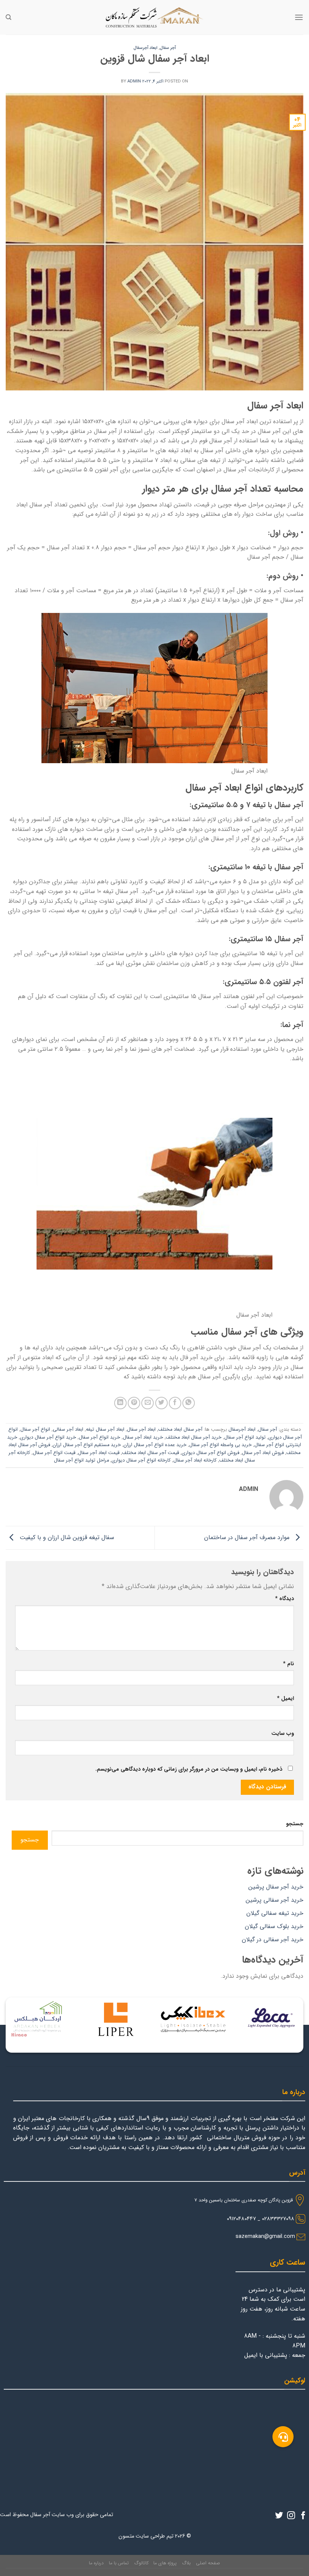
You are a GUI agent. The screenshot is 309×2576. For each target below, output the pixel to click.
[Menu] (299, 17)
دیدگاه (285, 1599)
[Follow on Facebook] (303, 2516)
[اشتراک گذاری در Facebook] (175, 1403)
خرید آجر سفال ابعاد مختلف (194, 1437)
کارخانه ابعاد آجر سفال (195, 1460)
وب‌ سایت (283, 1734)
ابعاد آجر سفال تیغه (105, 1430)
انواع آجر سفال (35, 1430)
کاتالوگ (141, 2563)
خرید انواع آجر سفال (99, 1437)
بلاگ (186, 2563)
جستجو (295, 1824)
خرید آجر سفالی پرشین (275, 1900)
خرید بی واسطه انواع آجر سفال (220, 1445)
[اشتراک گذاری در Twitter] (161, 1403)
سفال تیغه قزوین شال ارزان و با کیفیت (66, 1537)
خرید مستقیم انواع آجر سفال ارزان (87, 1445)
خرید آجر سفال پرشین (276, 1887)
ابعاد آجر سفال (141, 1430)
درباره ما (96, 2563)
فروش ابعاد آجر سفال (263, 1453)
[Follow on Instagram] (291, 2516)
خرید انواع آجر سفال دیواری (48, 1437)
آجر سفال (168, 48)
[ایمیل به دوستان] (148, 1403)
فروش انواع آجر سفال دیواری (210, 1453)
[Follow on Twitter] (279, 2516)
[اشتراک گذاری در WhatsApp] (189, 1403)
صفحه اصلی (208, 2563)
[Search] (8, 17)
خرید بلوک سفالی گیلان (274, 1926)
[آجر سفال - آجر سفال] (154, 17)
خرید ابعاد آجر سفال (143, 1437)
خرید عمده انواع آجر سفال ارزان (155, 1445)
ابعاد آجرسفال (145, 48)
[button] (283, 2437)
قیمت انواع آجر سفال (54, 1453)
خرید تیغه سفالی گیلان (275, 1913)
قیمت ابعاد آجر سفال (99, 1453)
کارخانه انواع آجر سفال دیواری (141, 1460)
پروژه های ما (165, 2563)
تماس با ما (119, 2563)
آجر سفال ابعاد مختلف (180, 1430)
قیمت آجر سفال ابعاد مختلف (151, 1453)
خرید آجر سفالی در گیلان (273, 1940)
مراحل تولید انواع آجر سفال (81, 1460)
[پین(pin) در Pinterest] (134, 1403)
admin (134, 81)
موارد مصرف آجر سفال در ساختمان (248, 1537)
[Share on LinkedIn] (120, 1403)
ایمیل (285, 1699)
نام (288, 1664)
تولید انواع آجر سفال (245, 1437)
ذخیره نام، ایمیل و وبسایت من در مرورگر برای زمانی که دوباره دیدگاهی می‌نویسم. (189, 1769)
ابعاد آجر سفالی (68, 1430)
